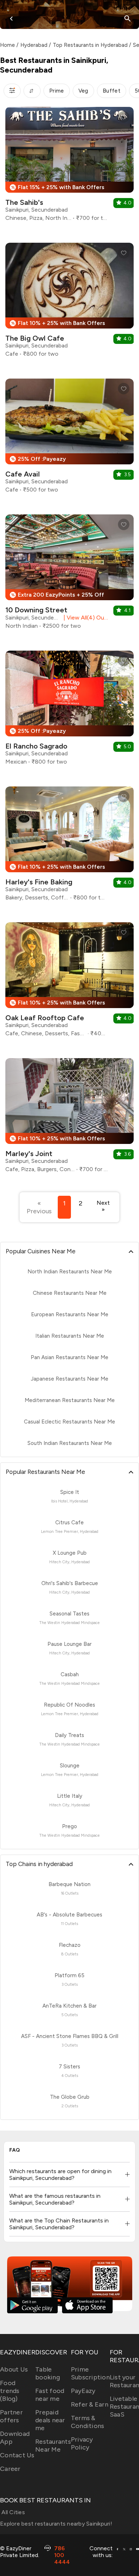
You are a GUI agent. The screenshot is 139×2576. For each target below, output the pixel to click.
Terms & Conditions (88, 2422)
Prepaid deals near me (50, 2420)
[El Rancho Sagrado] (69, 710)
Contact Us (17, 2455)
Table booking (48, 2373)
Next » (103, 1206)
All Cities (12, 2512)
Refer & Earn (90, 2404)
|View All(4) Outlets (84, 618)
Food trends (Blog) (10, 2391)
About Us (14, 2369)
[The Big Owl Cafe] (69, 303)
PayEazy (83, 2391)
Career (10, 2469)
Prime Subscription (90, 2373)
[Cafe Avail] (69, 438)
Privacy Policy (82, 2443)
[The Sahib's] (69, 167)
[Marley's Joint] (69, 1118)
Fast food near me (50, 2395)
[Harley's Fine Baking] (69, 846)
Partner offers (11, 2416)
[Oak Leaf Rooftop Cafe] (69, 982)
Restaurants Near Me (53, 2446)
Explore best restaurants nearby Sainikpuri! (56, 2524)
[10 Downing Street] (69, 574)
